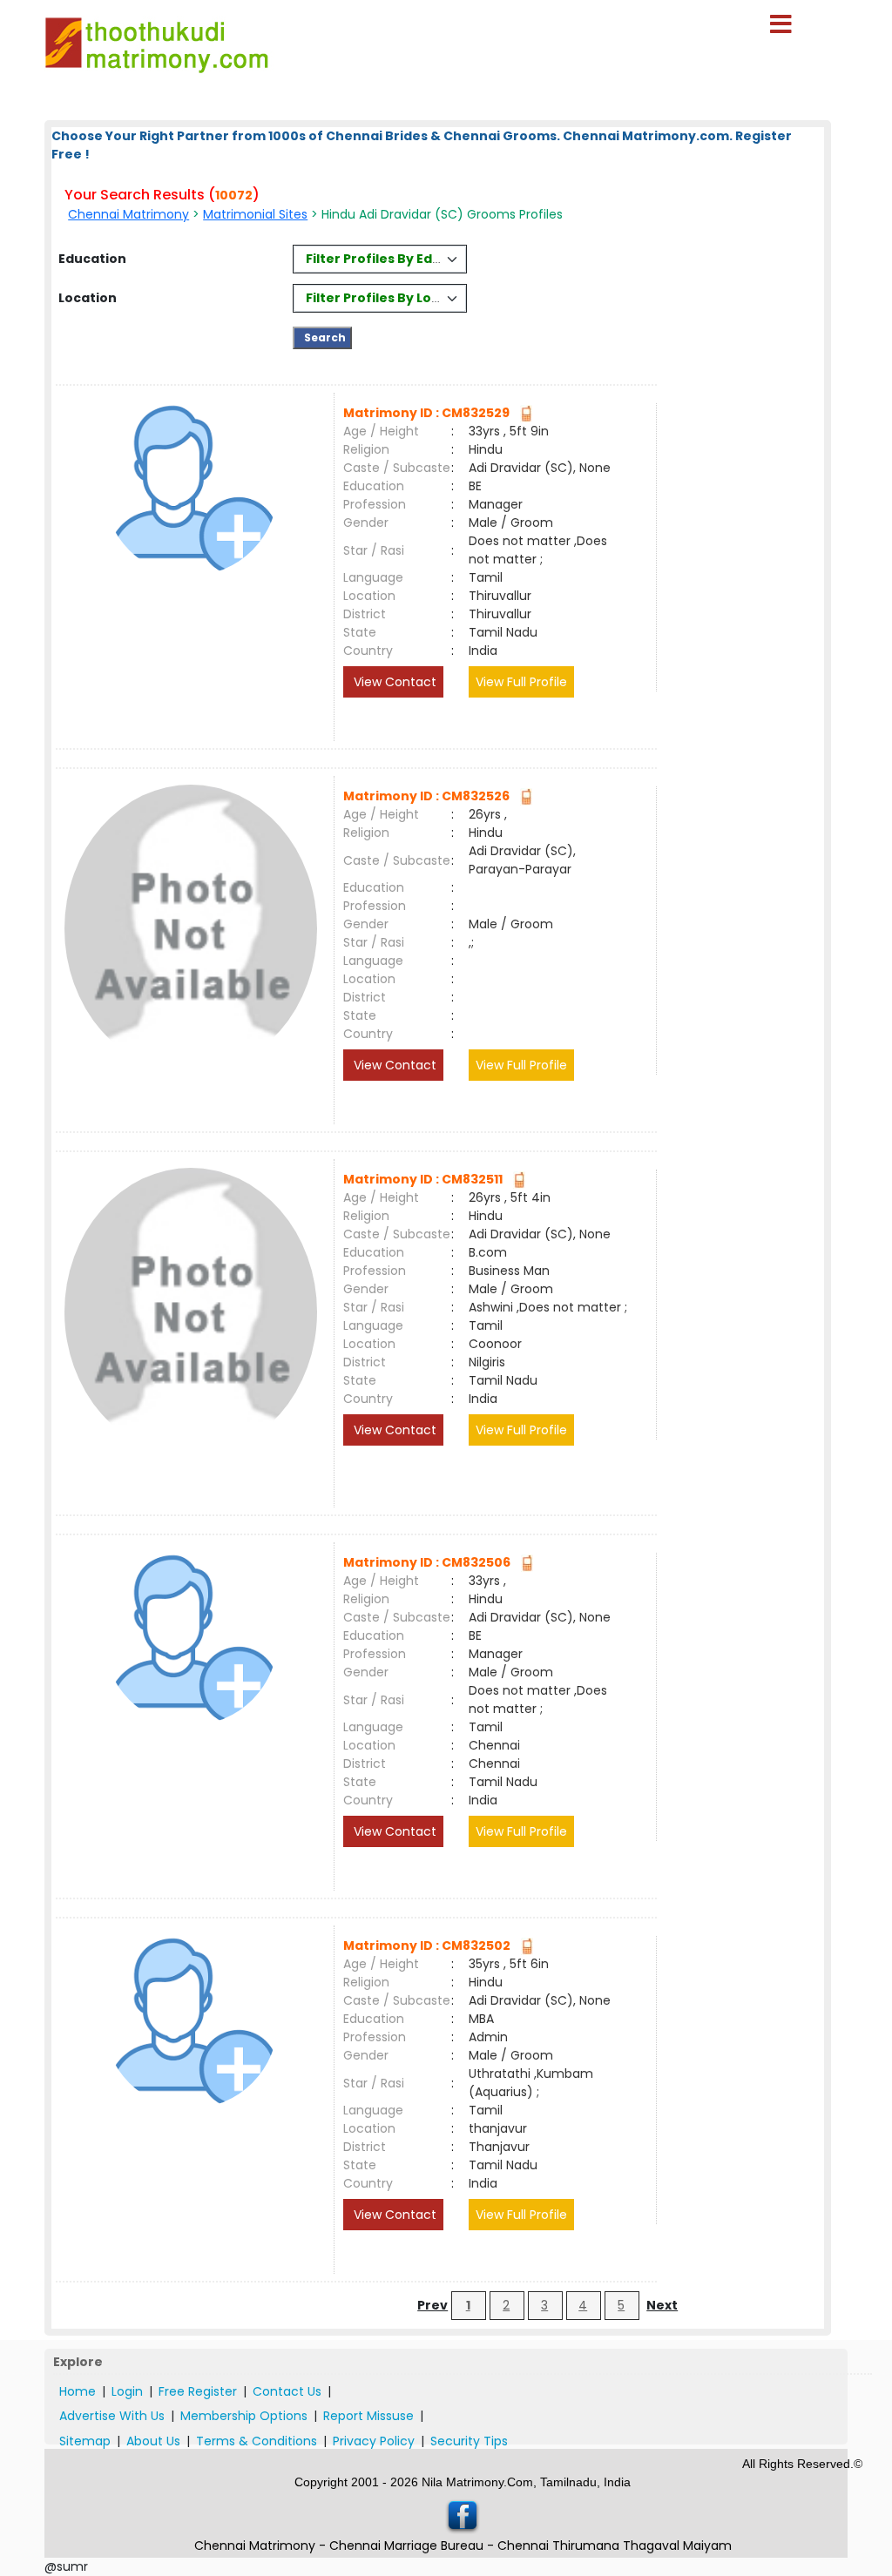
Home (78, 2391)
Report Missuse (368, 2416)
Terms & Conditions (257, 2441)
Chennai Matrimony (128, 214)
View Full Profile (521, 682)
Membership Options (244, 2416)
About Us (153, 2441)
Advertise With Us (112, 2416)
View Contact (393, 682)
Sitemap (85, 2441)
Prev (432, 2305)
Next (662, 2305)
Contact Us (287, 2391)
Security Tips (469, 2441)
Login (127, 2391)
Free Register (198, 2391)
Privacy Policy (374, 2441)
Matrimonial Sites (255, 214)
